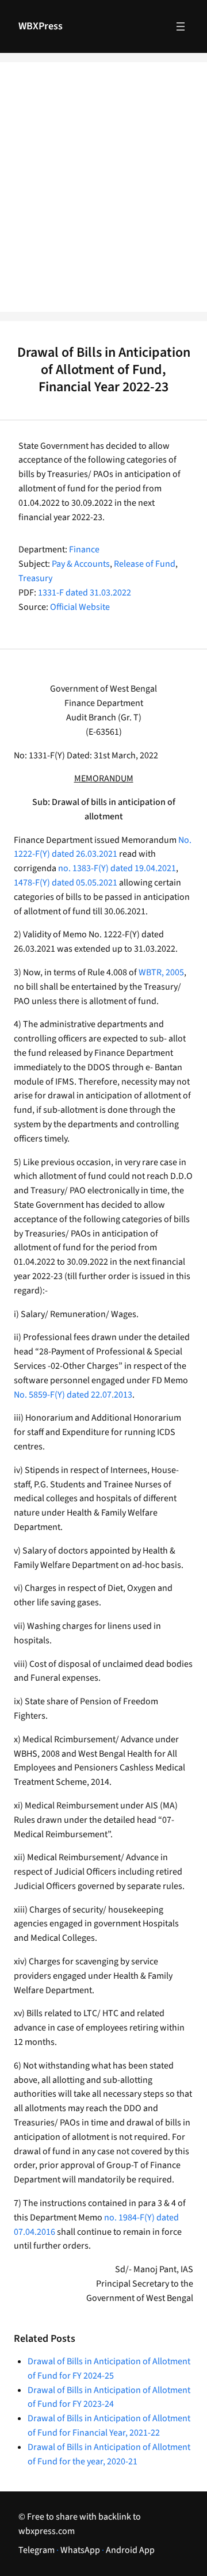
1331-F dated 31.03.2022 (85, 593)
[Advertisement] (103, 194)
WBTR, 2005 (161, 972)
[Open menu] (181, 26)
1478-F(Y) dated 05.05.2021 (66, 883)
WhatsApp (80, 2550)
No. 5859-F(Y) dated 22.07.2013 (73, 1395)
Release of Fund (145, 564)
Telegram (37, 2550)
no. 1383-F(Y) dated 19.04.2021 (117, 868)
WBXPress (41, 26)
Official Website (80, 607)
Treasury (35, 578)
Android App (130, 2550)
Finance (84, 549)
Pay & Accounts (81, 564)
